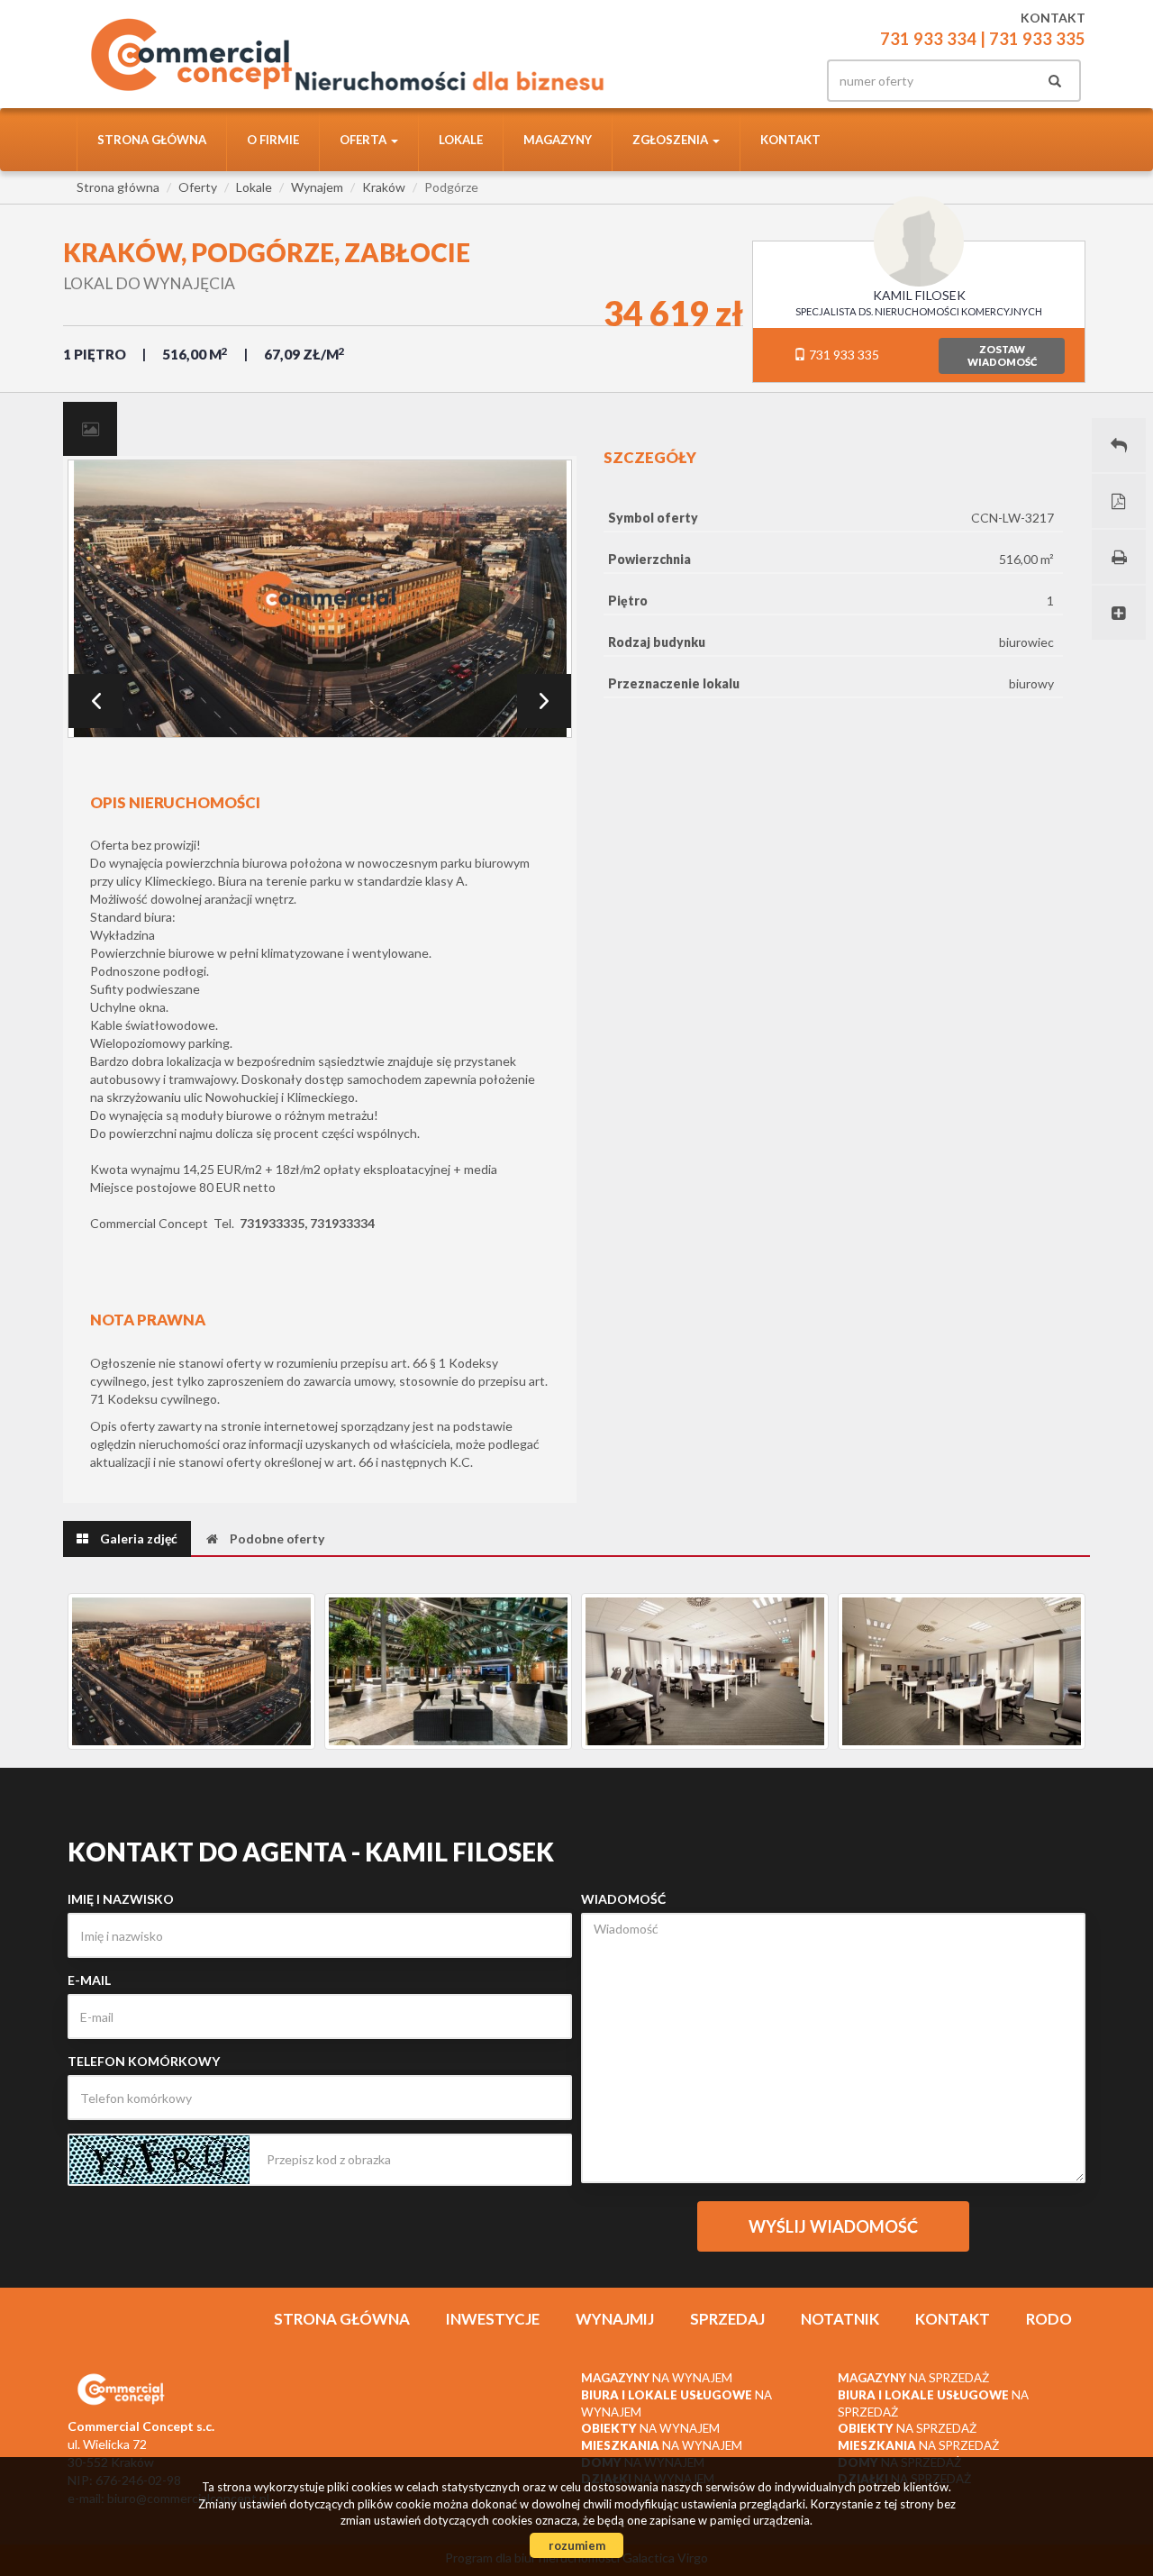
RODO (1049, 2319)
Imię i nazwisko (121, 1899)
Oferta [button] (364, 140)
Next (544, 701)
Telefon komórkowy (144, 2061)
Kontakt (790, 140)
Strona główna (152, 140)
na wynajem (657, 2378)
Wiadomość (623, 1899)
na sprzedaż (913, 2378)
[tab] (90, 429)
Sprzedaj (727, 2319)
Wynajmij (615, 2319)
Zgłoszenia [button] (672, 140)
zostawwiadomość (1002, 355)
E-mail (89, 1980)
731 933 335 (843, 355)
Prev (95, 701)
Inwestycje (493, 2319)
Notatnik (840, 2319)
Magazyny (558, 140)
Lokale (461, 140)
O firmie (273, 140)
